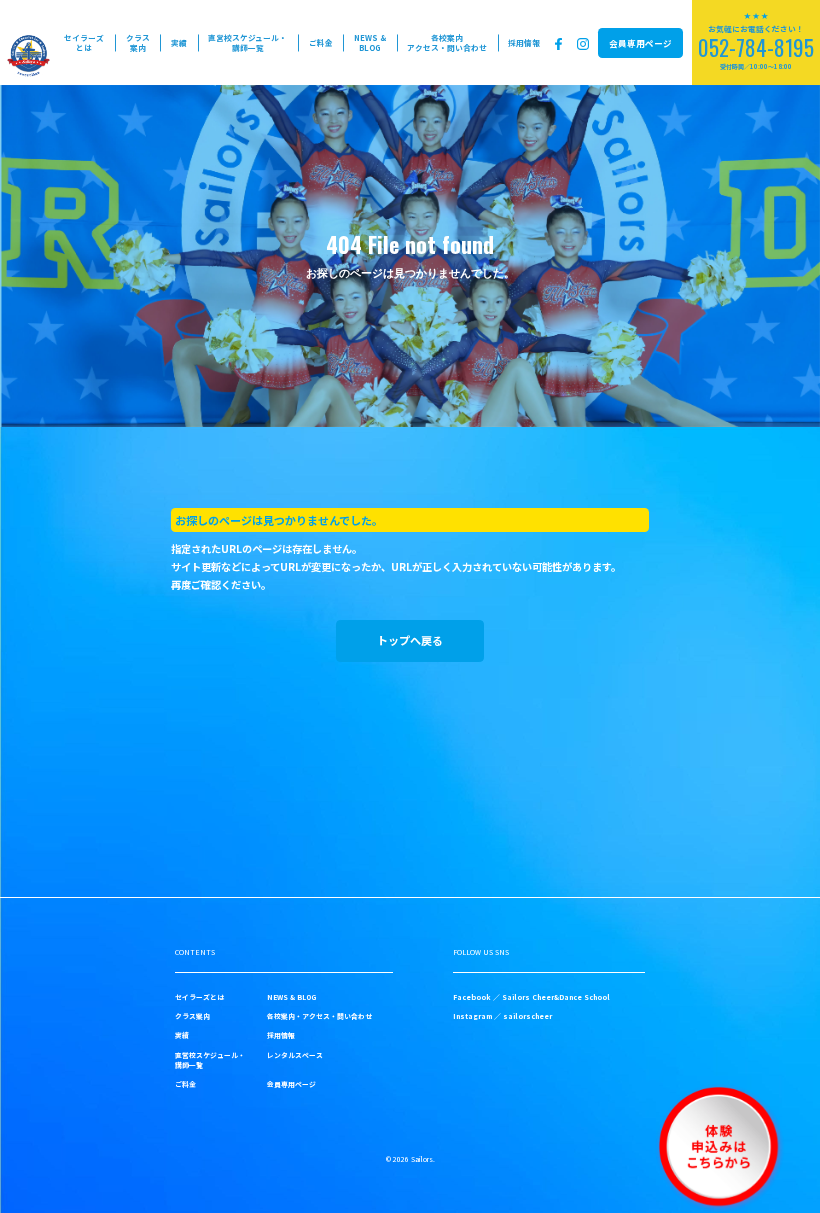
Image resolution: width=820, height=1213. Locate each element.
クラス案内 (138, 42)
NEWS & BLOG (370, 42)
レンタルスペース (295, 1055)
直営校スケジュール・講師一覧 (247, 42)
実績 (179, 42)
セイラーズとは (84, 42)
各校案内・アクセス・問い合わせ (319, 1016)
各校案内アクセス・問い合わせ (447, 42)
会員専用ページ (640, 43)
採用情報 (524, 42)
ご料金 (321, 42)
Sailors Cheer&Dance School (556, 997)
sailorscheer (527, 1016)
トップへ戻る (410, 640)
